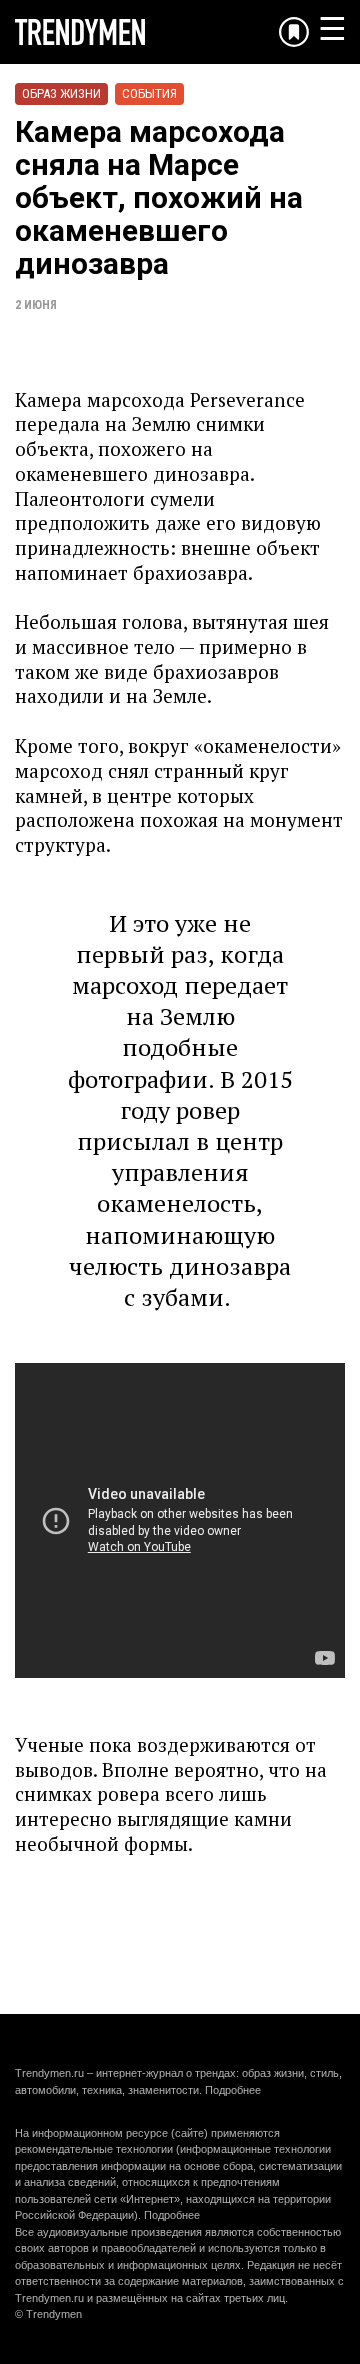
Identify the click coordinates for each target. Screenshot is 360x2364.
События (149, 93)
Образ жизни (61, 93)
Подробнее (233, 2090)
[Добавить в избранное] (294, 32)
